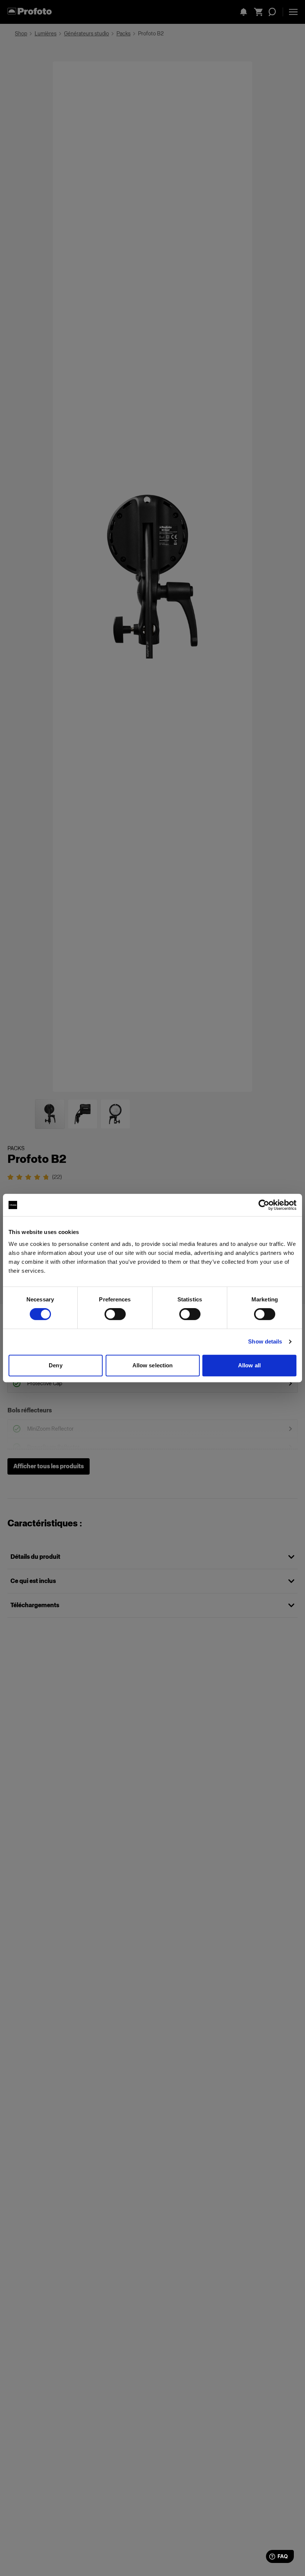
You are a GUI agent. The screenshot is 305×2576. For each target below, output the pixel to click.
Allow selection (153, 1365)
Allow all (249, 1365)
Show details (265, 1341)
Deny (55, 1365)
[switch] (115, 1314)
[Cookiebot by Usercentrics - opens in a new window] (264, 1205)
